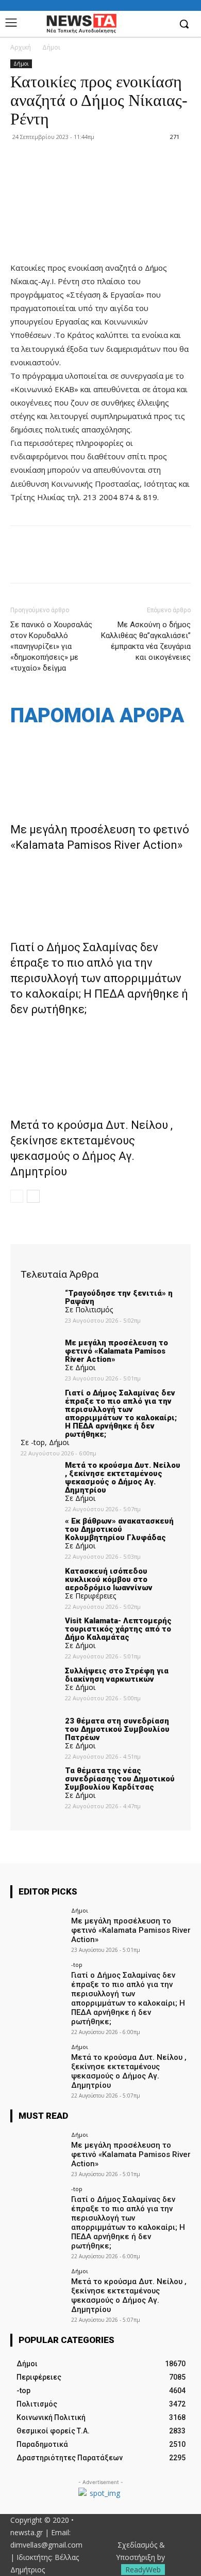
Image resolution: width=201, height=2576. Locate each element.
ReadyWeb (143, 2570)
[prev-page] (17, 1196)
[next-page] (33, 1196)
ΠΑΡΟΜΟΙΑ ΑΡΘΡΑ (97, 716)
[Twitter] (44, 562)
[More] (116, 562)
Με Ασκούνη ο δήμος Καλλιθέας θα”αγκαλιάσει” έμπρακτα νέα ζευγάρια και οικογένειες (146, 641)
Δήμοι (51, 47)
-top (77, 1965)
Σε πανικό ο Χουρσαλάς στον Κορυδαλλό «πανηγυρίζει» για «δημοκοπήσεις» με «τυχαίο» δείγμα (51, 646)
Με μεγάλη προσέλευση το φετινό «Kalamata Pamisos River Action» (131, 1930)
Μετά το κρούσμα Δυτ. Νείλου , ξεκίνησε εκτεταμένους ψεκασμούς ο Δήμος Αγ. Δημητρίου (129, 2071)
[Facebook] (162, 25)
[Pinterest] (68, 562)
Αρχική (21, 47)
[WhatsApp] (92, 562)
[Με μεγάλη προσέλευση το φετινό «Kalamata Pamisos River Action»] (100, 769)
